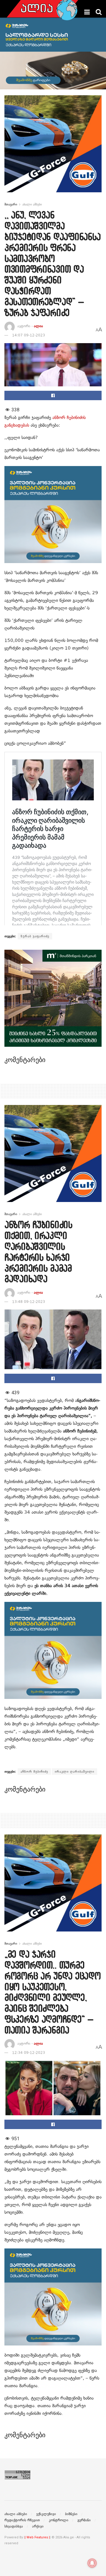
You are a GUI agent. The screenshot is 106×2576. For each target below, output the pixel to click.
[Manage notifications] (92, 2563)
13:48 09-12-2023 (29, 1302)
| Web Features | (37, 2537)
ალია (38, 326)
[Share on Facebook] (53, 395)
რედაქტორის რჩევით (22, 2520)
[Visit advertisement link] (53, 148)
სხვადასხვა (14, 2526)
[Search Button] (99, 12)
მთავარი (11, 204)
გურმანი (84, 2520)
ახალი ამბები (32, 204)
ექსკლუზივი (46, 2514)
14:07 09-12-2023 (29, 335)
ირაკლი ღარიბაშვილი (74, 1772)
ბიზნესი (71, 2514)
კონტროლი (59, 2520)
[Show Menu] (87, 12)
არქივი (38, 2526)
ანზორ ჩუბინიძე (34, 1772)
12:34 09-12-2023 (29, 2053)
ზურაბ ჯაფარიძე (35, 936)
